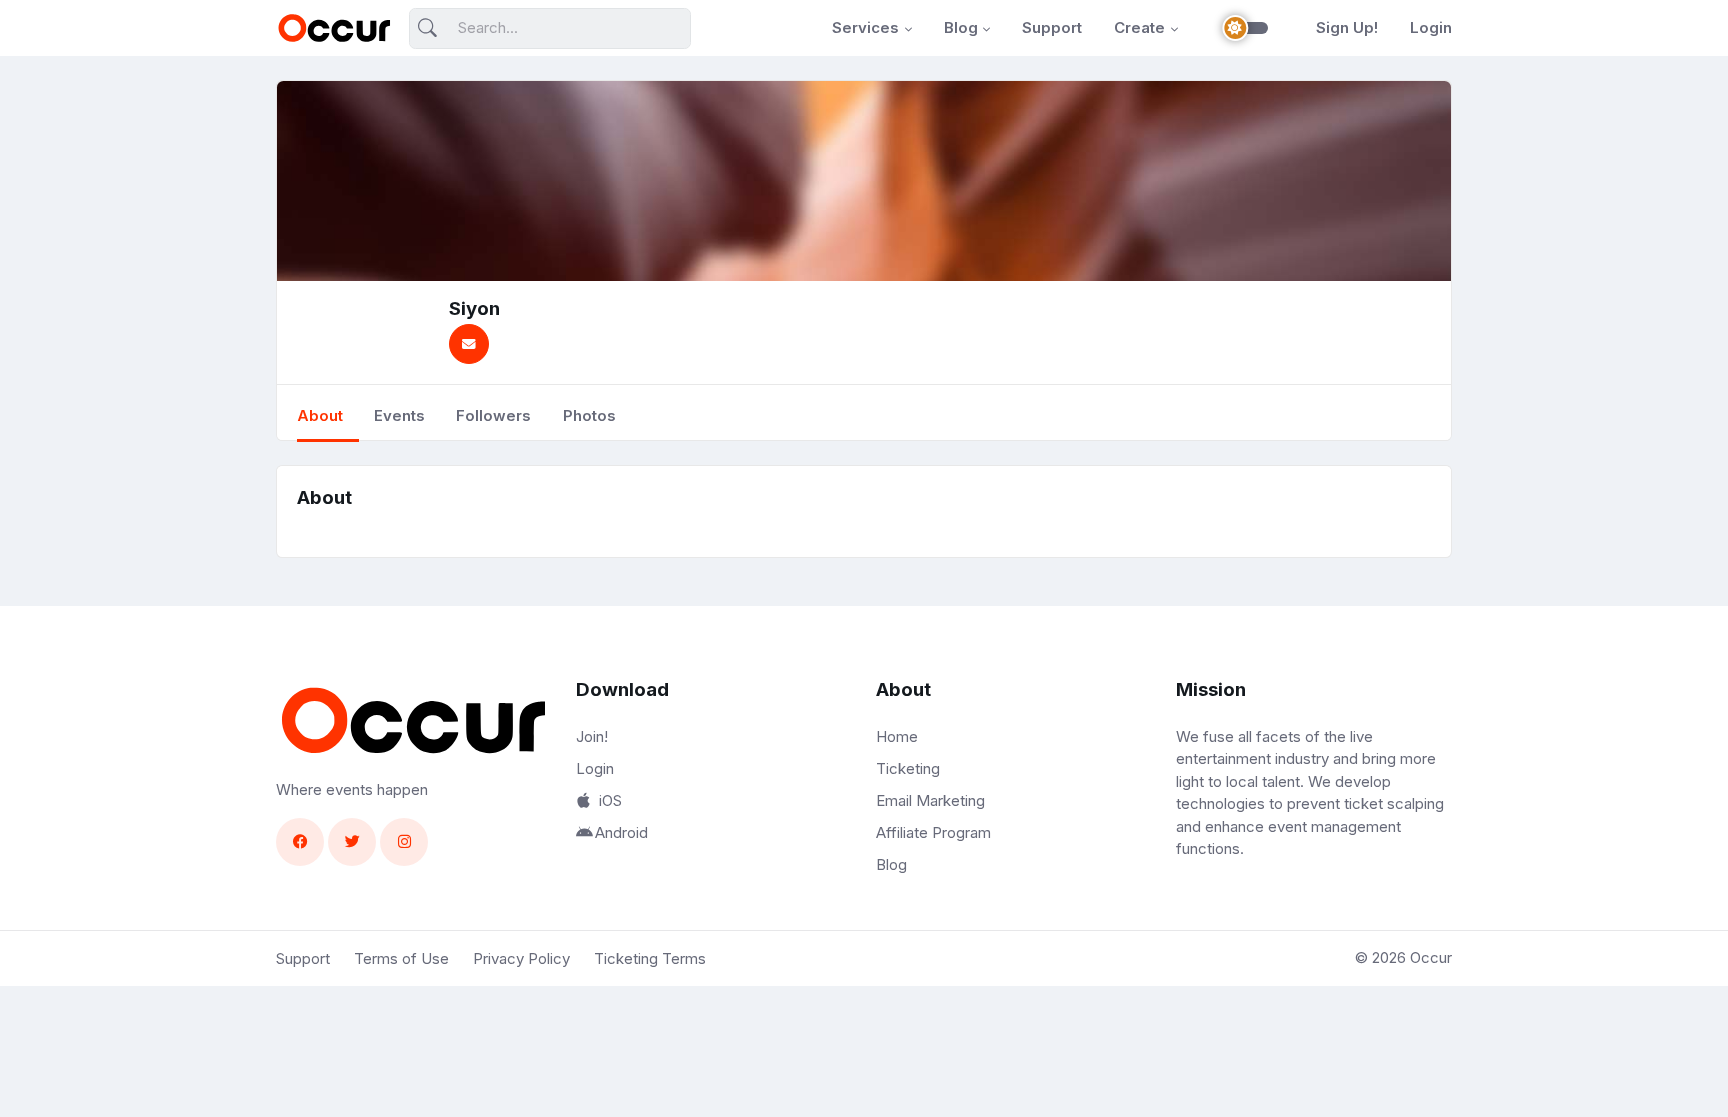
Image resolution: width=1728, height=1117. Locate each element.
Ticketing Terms (650, 958)
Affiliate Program (933, 832)
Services (865, 27)
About (320, 415)
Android (621, 832)
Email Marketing (930, 800)
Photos (589, 415)
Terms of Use (401, 958)
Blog (961, 27)
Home (897, 736)
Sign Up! (1347, 27)
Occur (1431, 957)
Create (1139, 27)
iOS (610, 800)
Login (1431, 27)
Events (399, 415)
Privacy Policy (521, 958)
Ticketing (908, 768)
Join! (592, 736)
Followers (493, 415)
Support (1052, 27)
